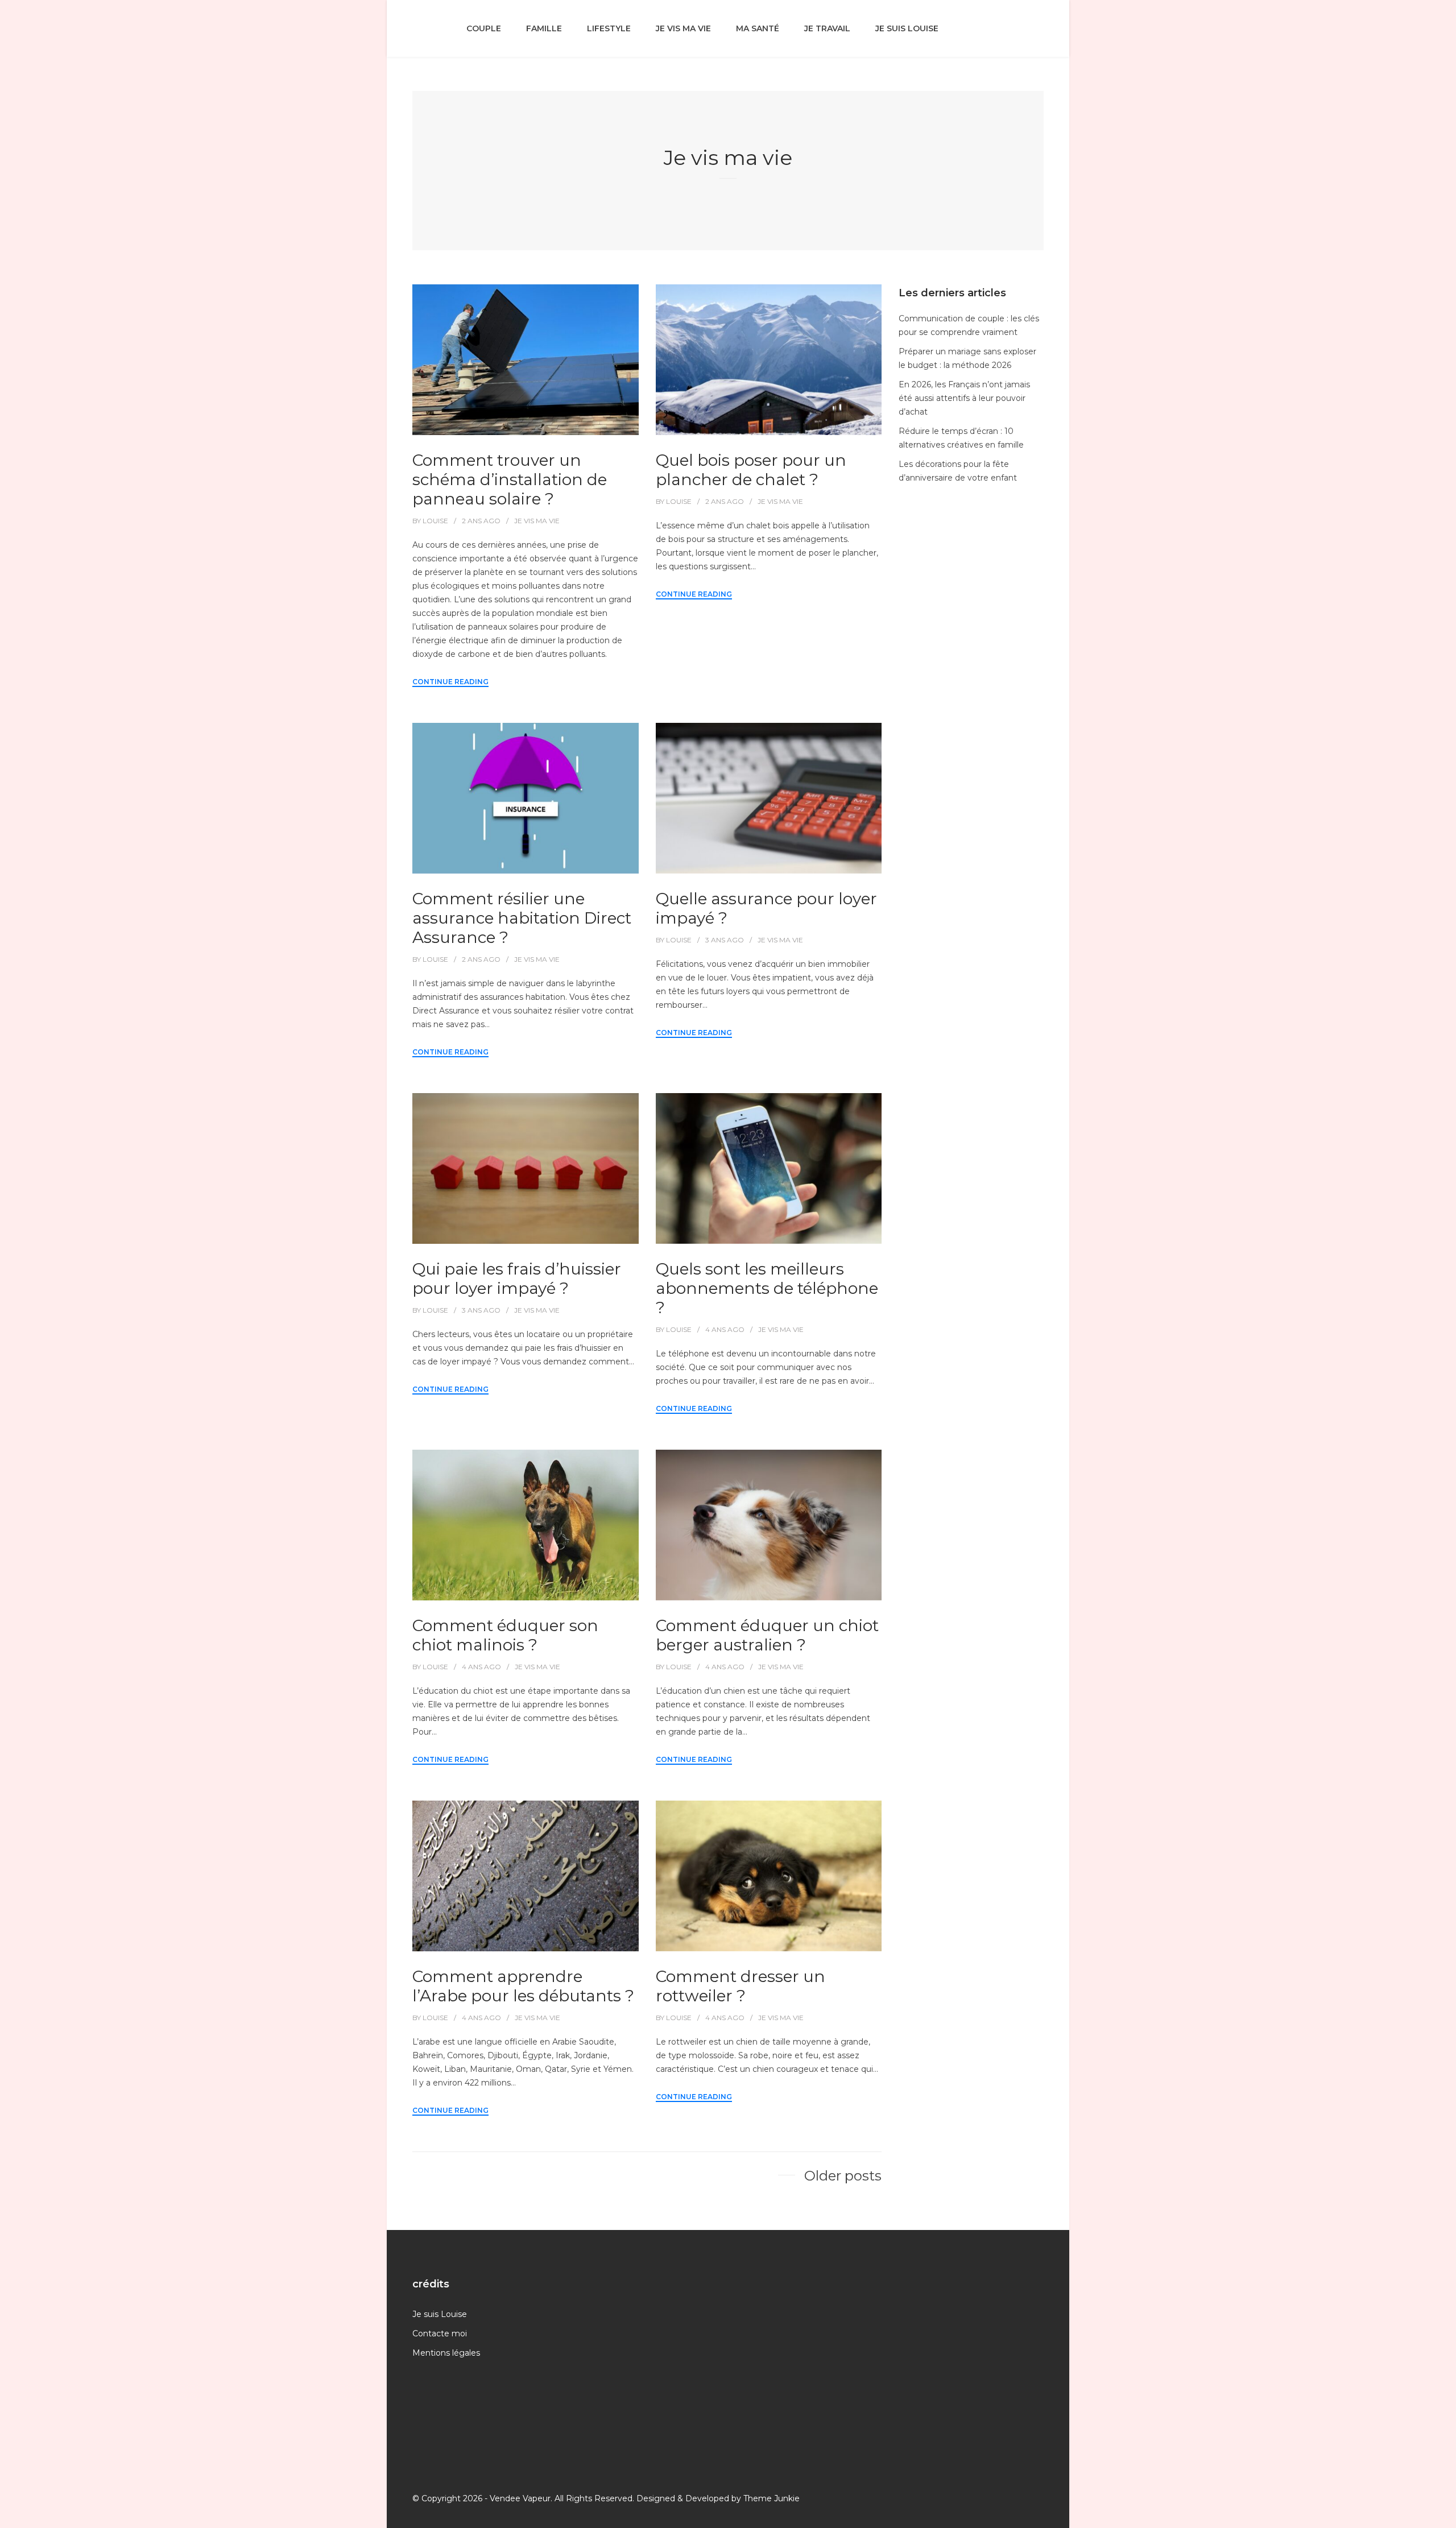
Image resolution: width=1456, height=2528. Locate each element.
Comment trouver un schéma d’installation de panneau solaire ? (510, 479)
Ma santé (758, 28)
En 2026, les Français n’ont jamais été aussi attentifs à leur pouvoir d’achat (964, 398)
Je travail (827, 28)
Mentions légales (446, 2353)
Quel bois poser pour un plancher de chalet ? (751, 470)
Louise (435, 521)
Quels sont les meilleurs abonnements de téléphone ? (767, 1288)
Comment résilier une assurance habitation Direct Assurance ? (522, 918)
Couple (484, 28)
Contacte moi (440, 2333)
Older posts (843, 2176)
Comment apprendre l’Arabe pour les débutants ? (523, 1986)
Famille (544, 28)
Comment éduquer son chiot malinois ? (505, 1635)
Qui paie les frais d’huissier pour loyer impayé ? (517, 1279)
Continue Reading (450, 682)
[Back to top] (1445, 2517)
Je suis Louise (907, 28)
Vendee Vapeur (520, 2498)
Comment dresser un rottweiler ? (741, 1986)
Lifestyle (609, 28)
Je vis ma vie (683, 28)
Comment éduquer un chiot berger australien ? (767, 1635)
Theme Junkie (772, 2498)
